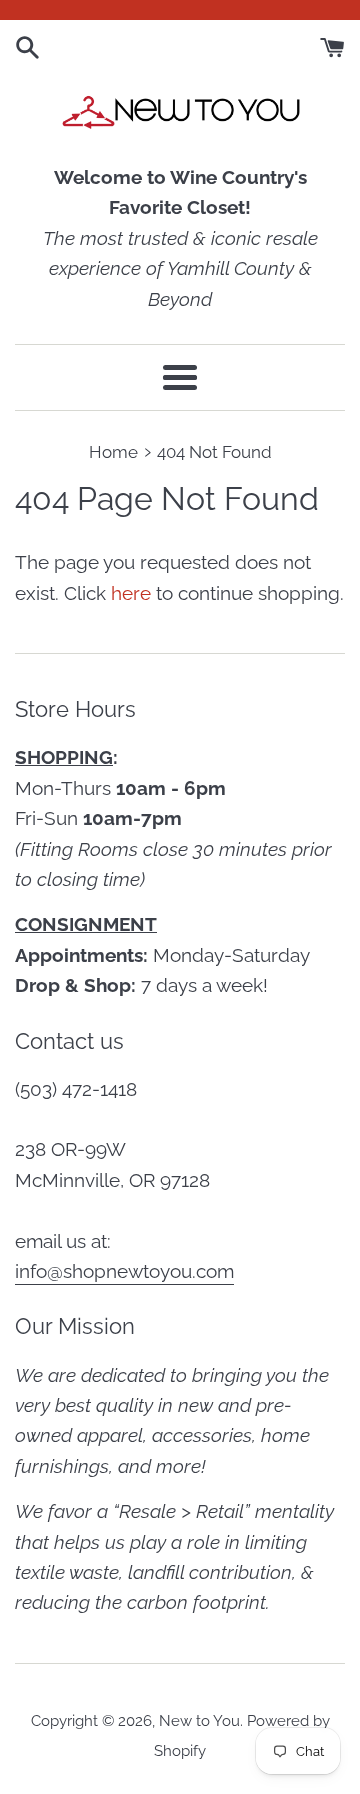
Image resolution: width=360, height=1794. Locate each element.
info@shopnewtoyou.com (124, 1271)
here (131, 593)
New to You (199, 1721)
